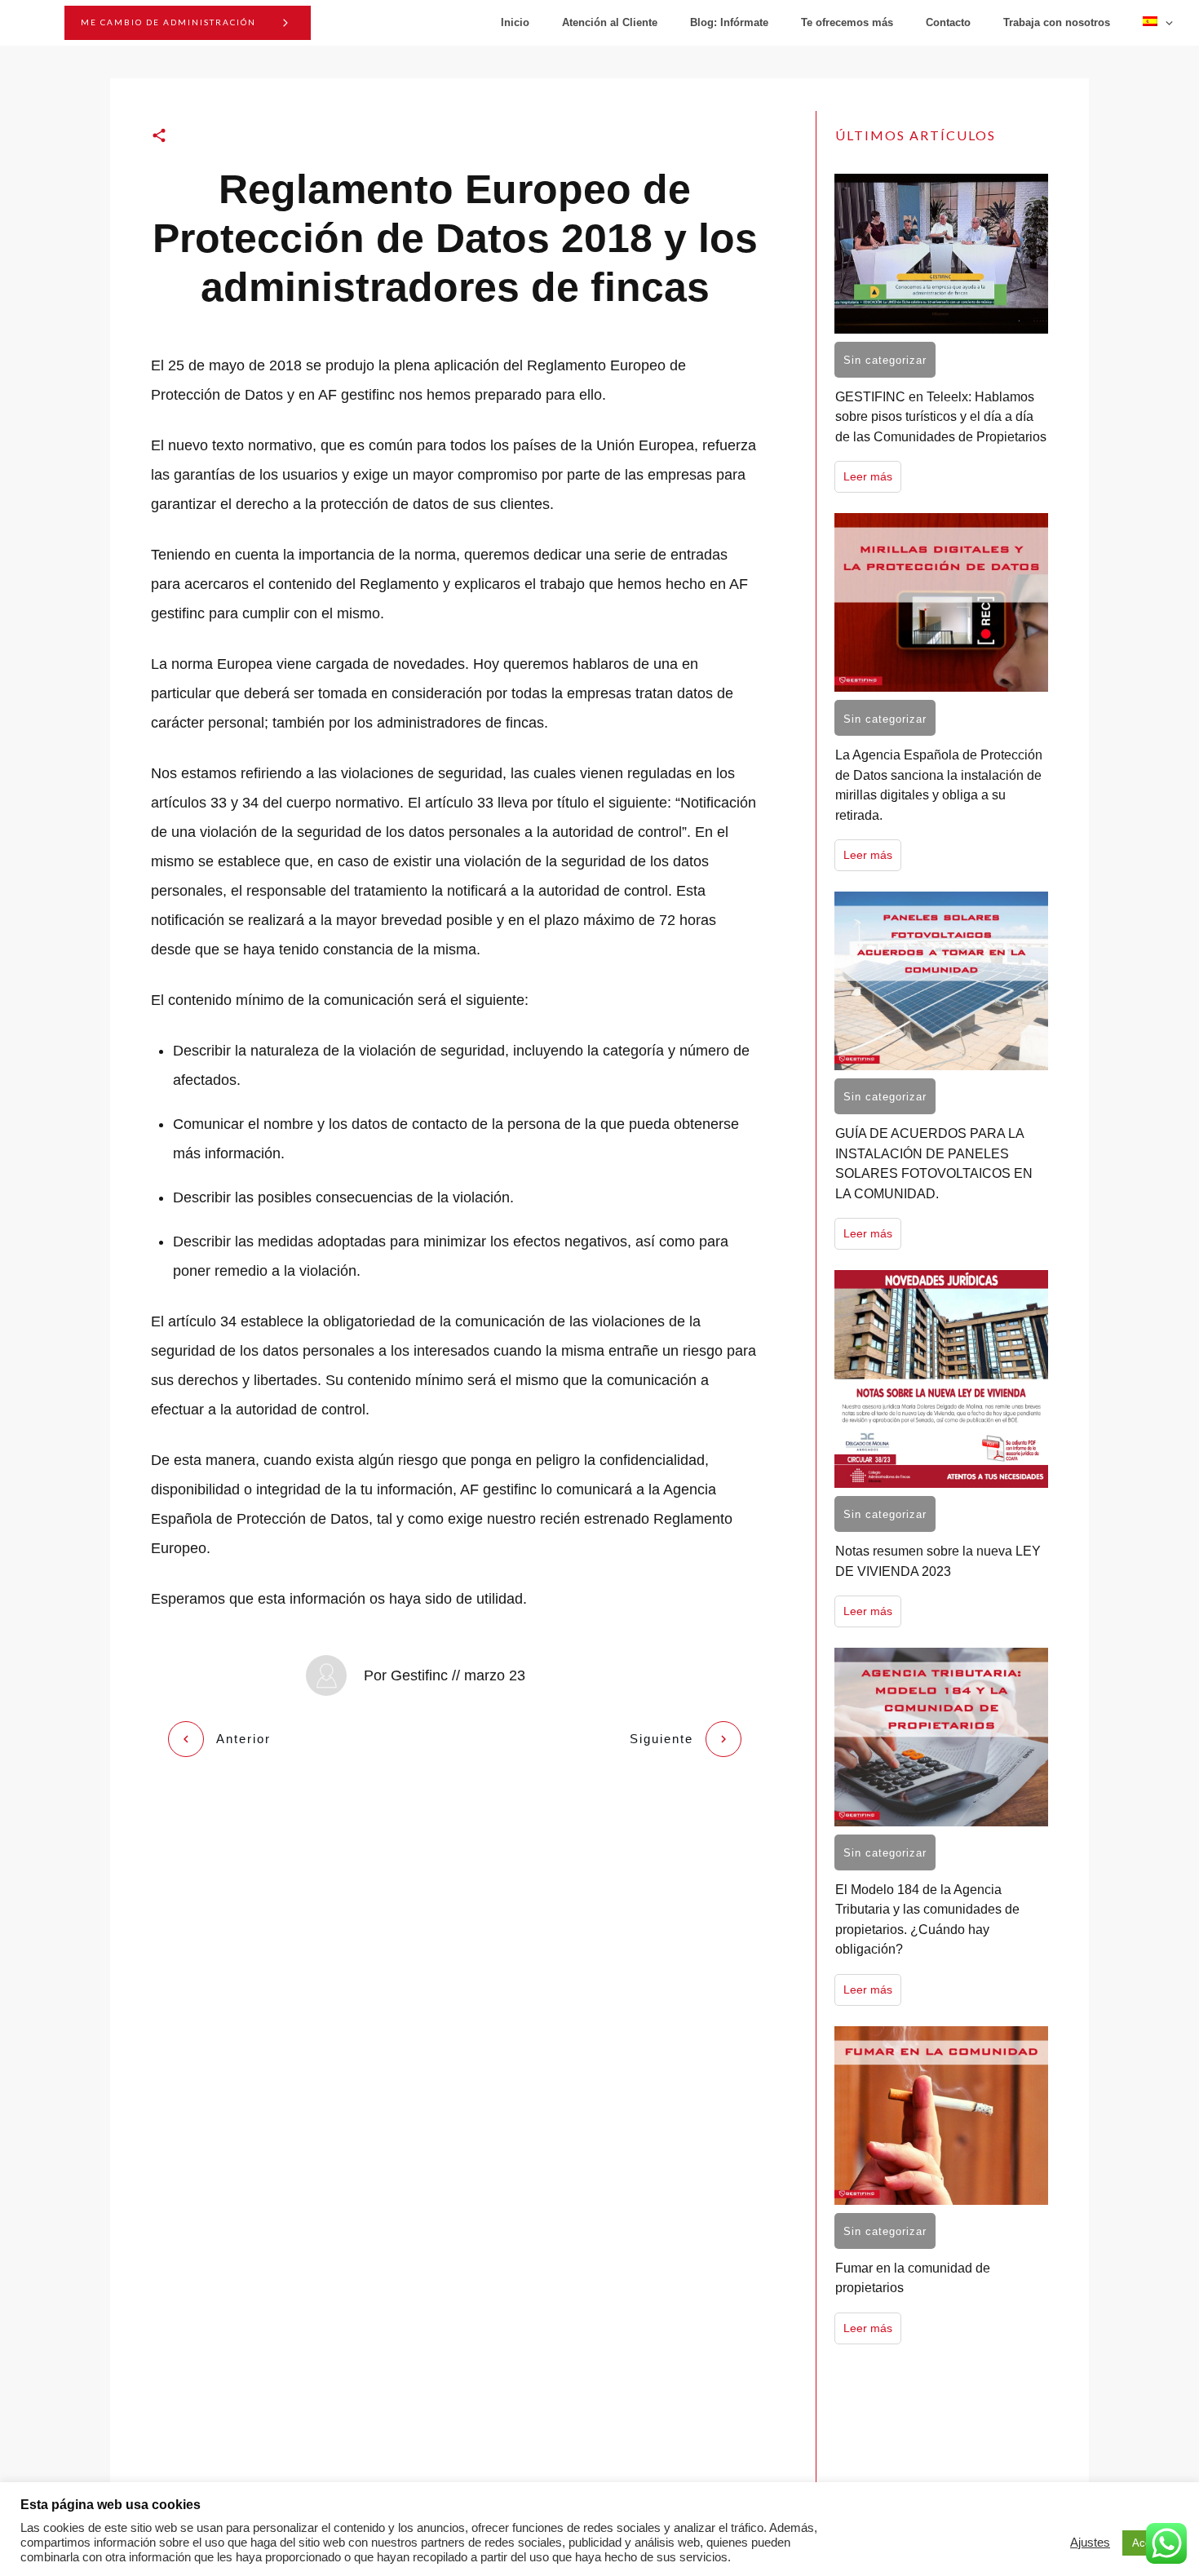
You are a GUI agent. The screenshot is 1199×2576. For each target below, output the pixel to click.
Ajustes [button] (1090, 2543)
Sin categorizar (885, 360)
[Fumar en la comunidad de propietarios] (941, 2116)
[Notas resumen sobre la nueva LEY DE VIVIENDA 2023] (941, 1379)
